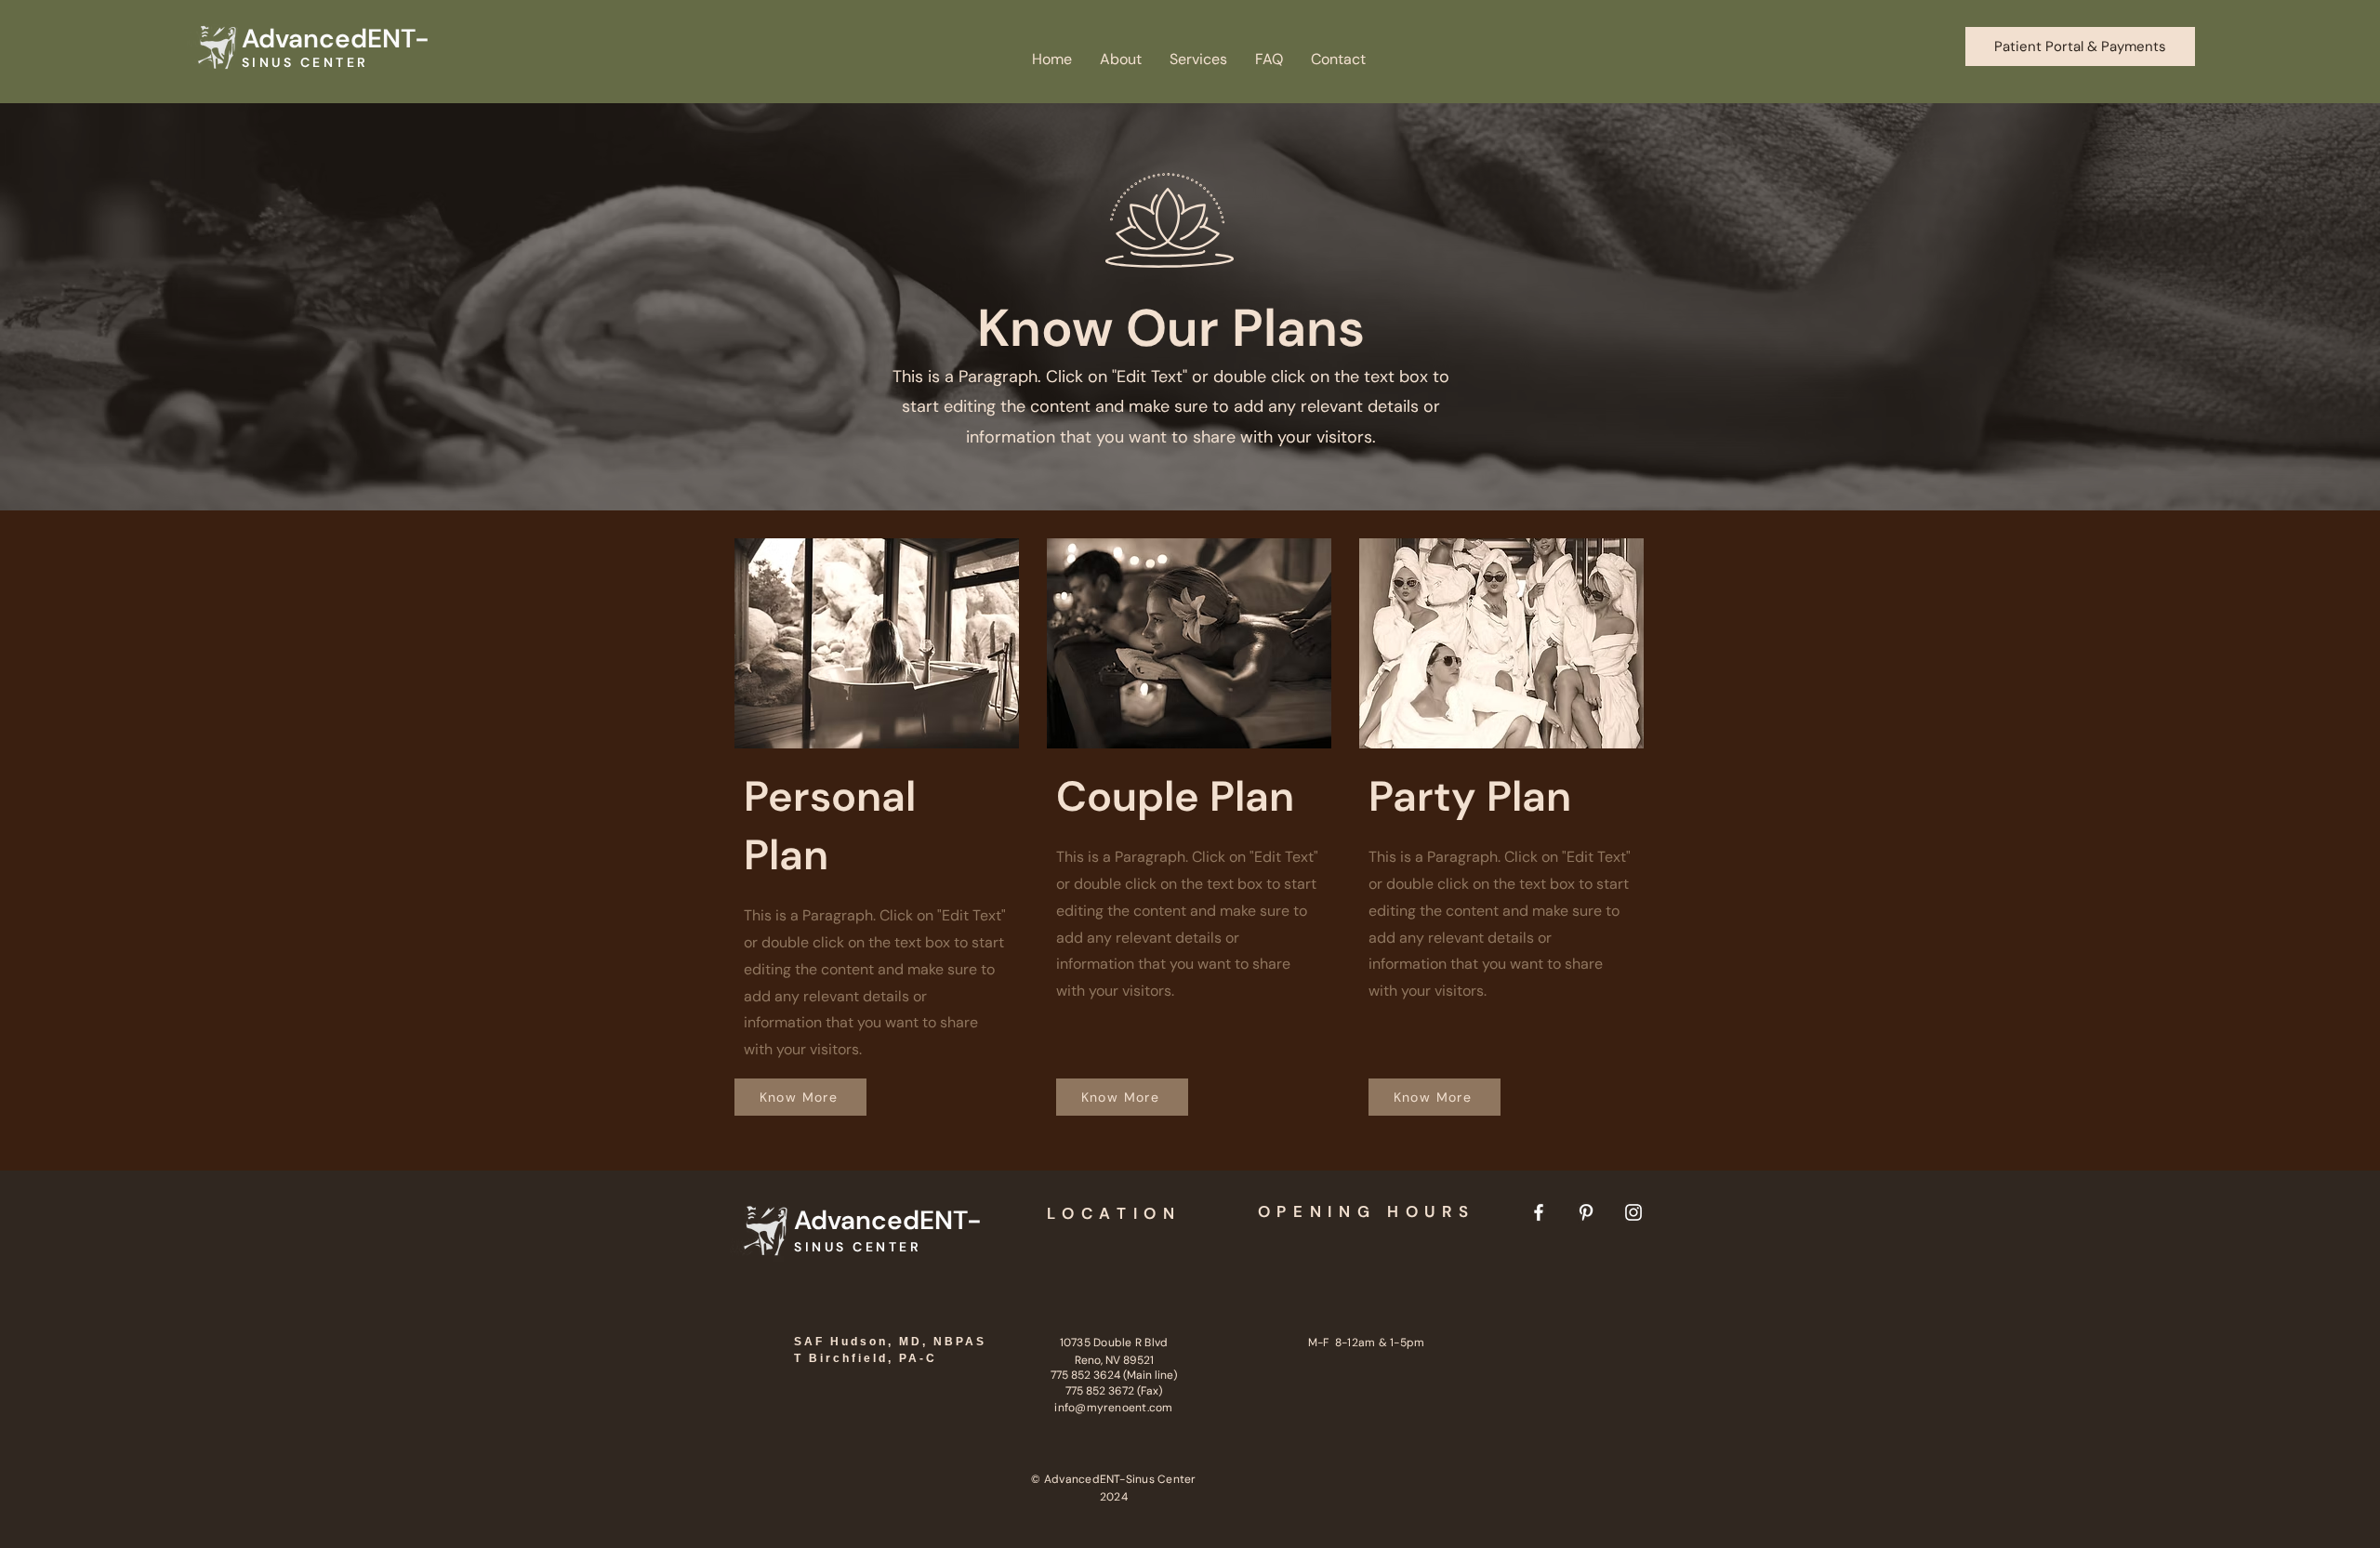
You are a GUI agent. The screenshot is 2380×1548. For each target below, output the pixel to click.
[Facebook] (1539, 1212)
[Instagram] (1633, 1212)
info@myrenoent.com (1113, 1408)
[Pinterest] (1586, 1212)
